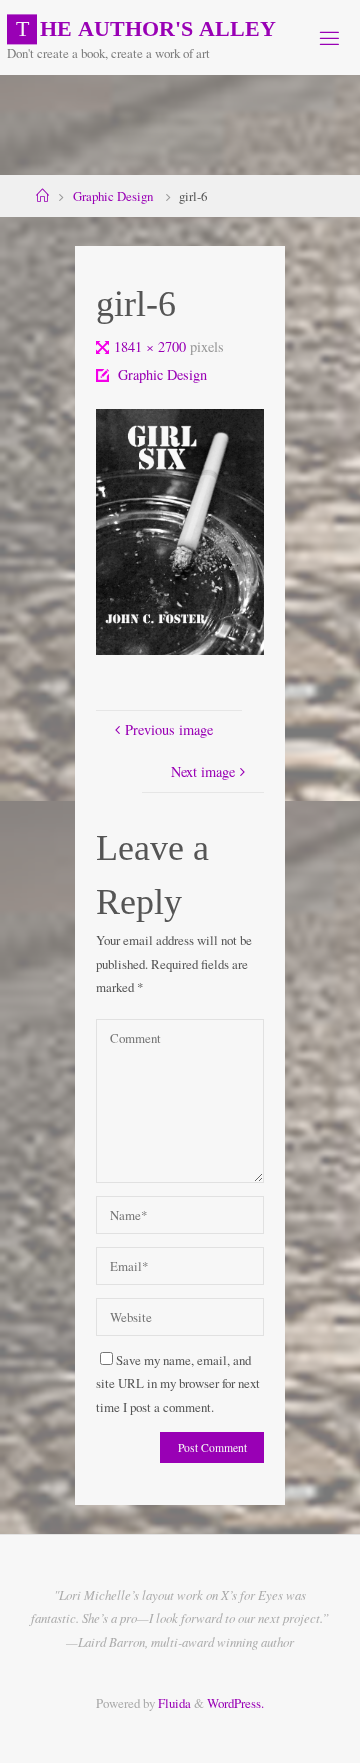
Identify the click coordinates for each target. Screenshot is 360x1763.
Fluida (173, 1703)
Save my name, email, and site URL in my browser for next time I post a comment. (178, 1383)
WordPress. (235, 1703)
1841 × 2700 (152, 346)
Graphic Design (113, 196)
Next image (203, 771)
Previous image (169, 729)
